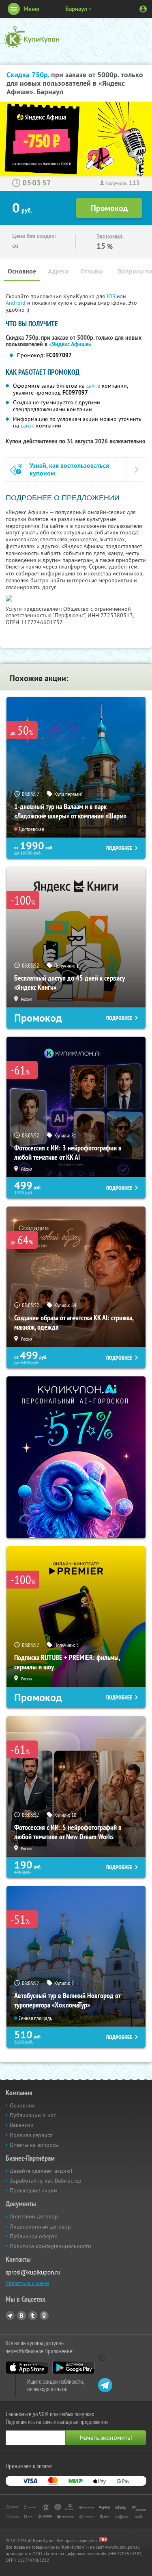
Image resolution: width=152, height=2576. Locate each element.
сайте (93, 386)
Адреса (58, 271)
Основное (22, 271)
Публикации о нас (33, 2115)
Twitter (33, 2316)
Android (16, 303)
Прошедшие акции (33, 2190)
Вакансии (22, 2125)
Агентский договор (34, 2216)
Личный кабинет (143, 9)
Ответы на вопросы (34, 2145)
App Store (27, 2368)
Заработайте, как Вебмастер (46, 2181)
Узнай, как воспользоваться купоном (69, 469)
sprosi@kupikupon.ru (33, 2272)
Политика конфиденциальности (50, 2246)
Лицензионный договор (40, 2227)
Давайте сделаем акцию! (41, 2171)
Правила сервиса (31, 2135)
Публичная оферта (34, 2236)
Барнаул (76, 9)
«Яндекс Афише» (70, 344)
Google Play (74, 2368)
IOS (112, 296)
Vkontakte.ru (21, 2316)
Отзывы (91, 271)
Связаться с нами (27, 2283)
